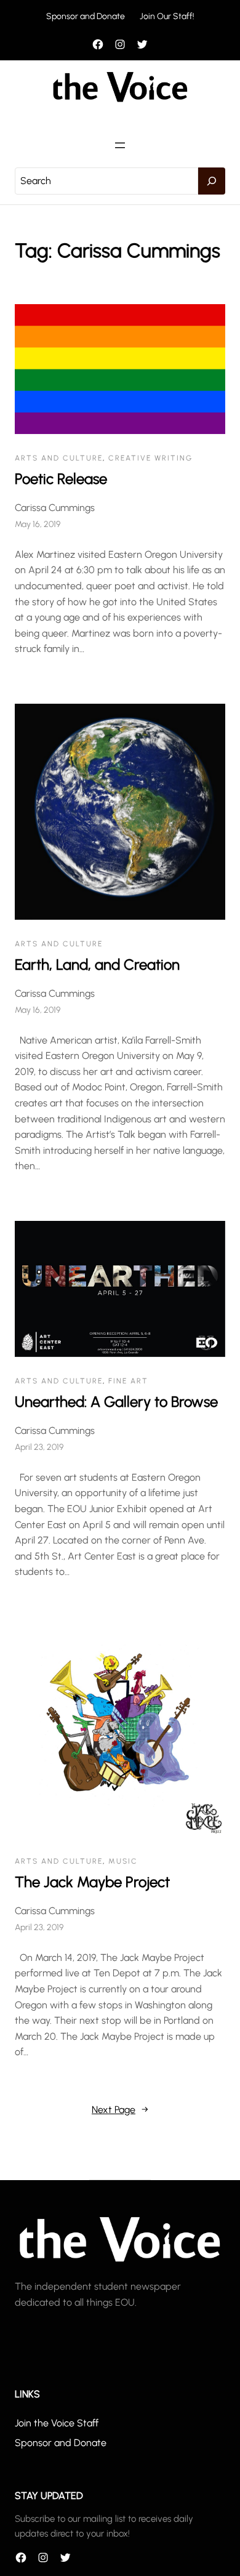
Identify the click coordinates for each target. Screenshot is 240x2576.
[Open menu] (120, 145)
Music (123, 1861)
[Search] (212, 181)
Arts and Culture (59, 458)
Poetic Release (61, 479)
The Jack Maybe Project (92, 1882)
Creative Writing (150, 458)
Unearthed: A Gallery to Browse (116, 1402)
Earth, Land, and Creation (97, 964)
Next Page (120, 2110)
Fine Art (128, 1381)
